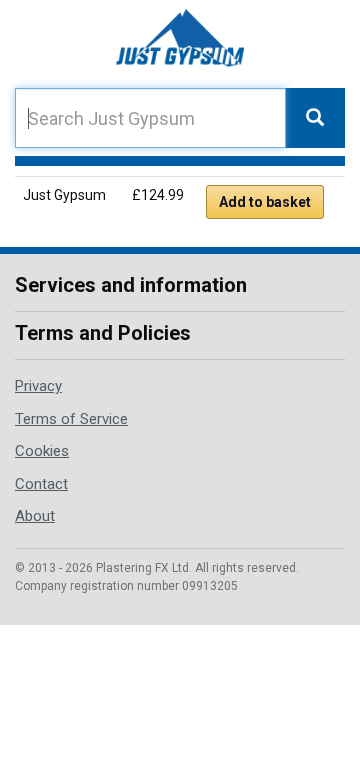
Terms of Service (71, 419)
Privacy (38, 386)
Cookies (42, 451)
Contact (41, 484)
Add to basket (265, 202)
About (35, 516)
